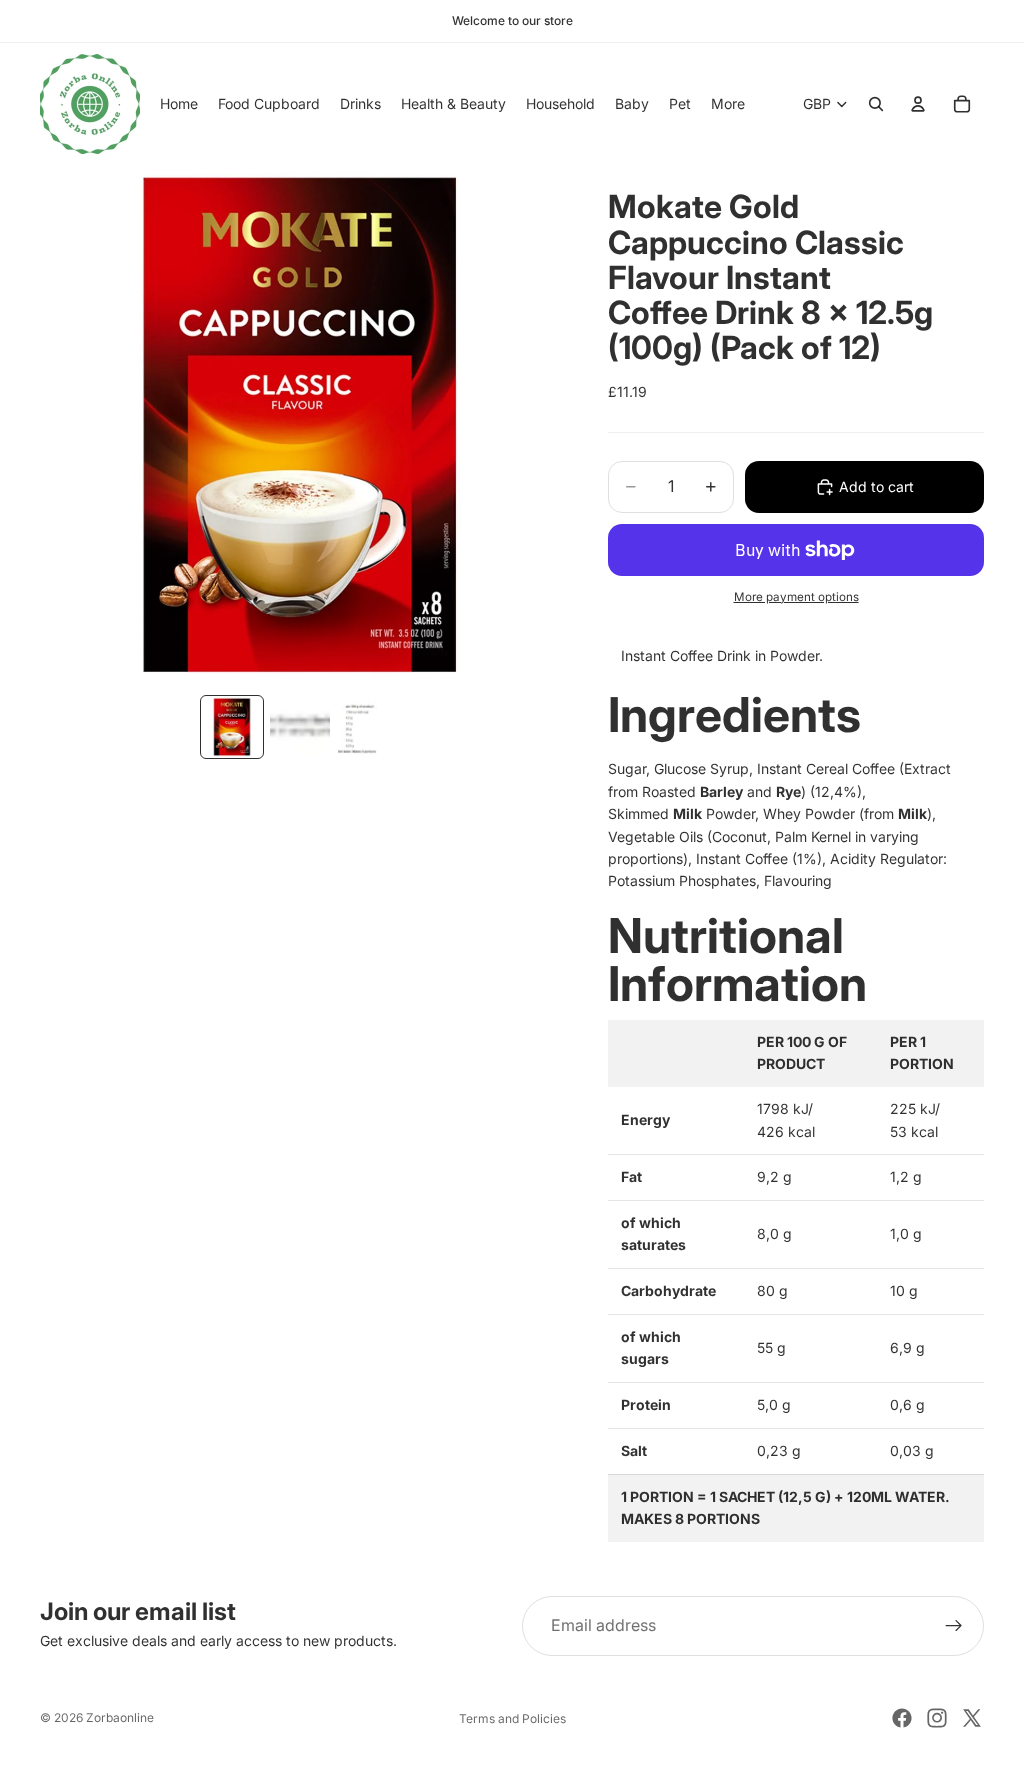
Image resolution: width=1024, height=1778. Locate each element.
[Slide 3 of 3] (368, 727)
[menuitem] (728, 104)
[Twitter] (972, 1718)
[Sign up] (954, 1626)
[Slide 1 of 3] (232, 727)
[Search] (876, 104)
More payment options (796, 597)
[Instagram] (937, 1718)
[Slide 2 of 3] (300, 727)
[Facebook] (902, 1718)
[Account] (918, 104)
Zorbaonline (120, 1717)
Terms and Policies (512, 1718)
